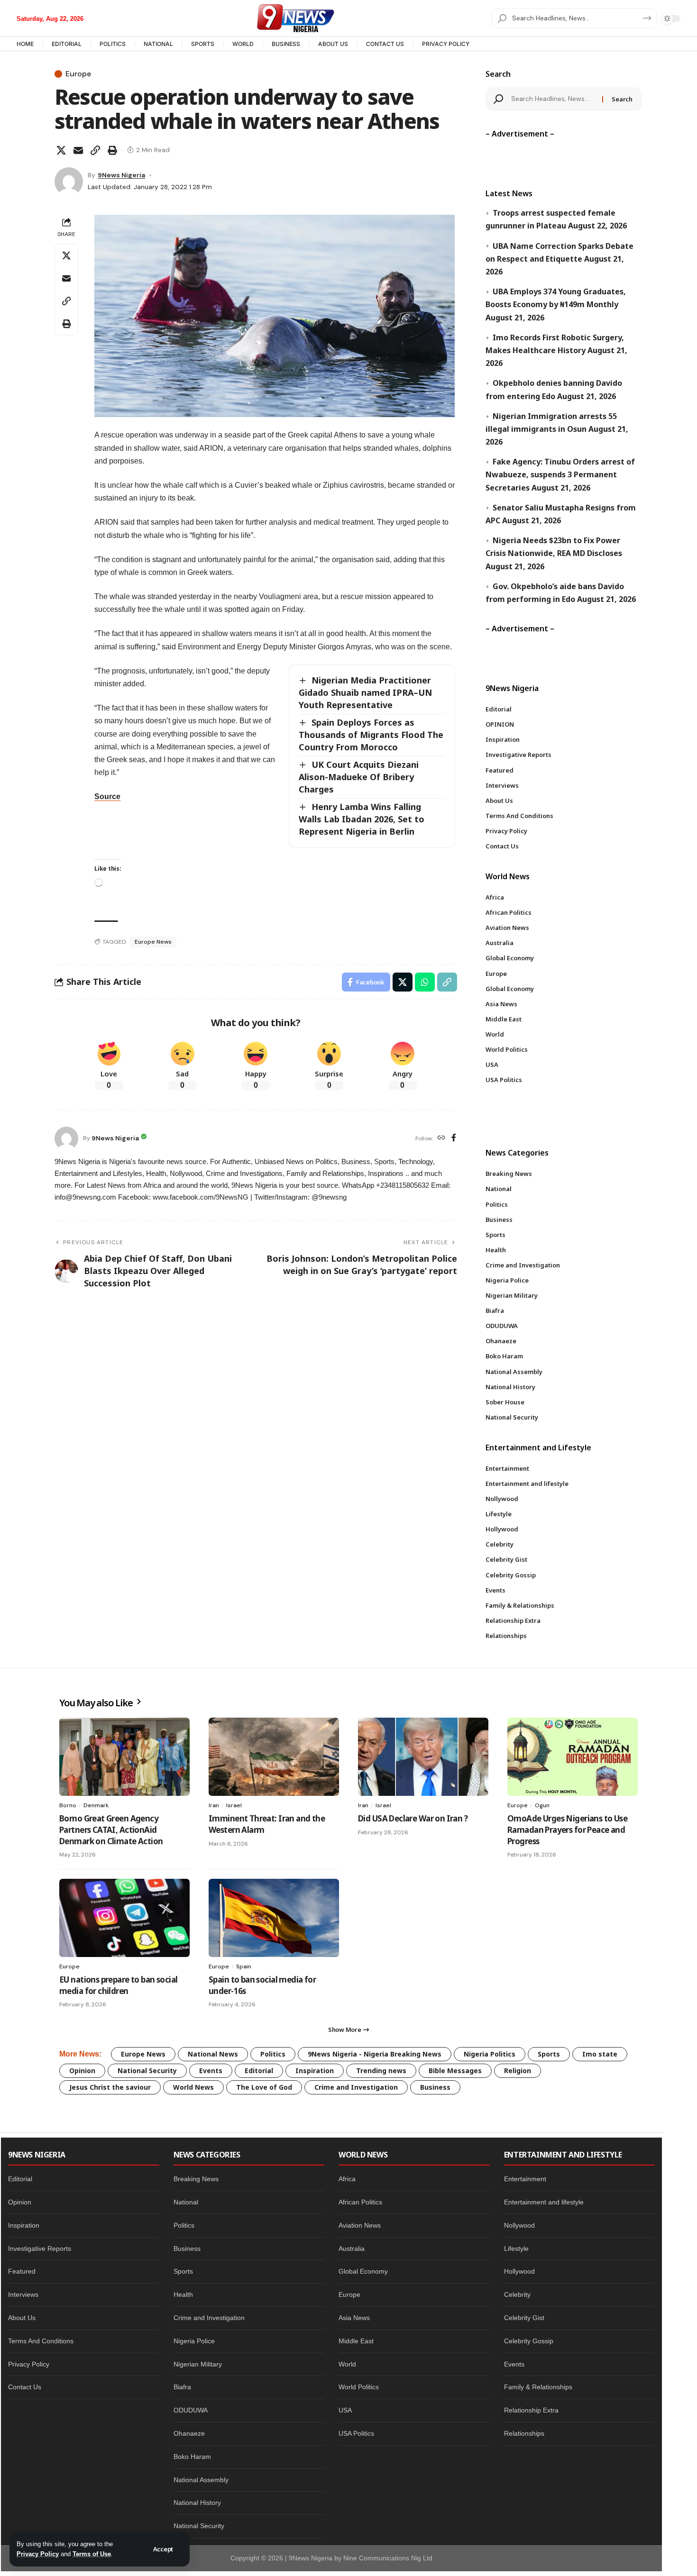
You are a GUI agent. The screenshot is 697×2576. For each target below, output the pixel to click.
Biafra (182, 2387)
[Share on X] (61, 150)
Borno (68, 1805)
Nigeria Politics (490, 2054)
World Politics (359, 2387)
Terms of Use (92, 2554)
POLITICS (113, 44)
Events (211, 2071)
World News (193, 2087)
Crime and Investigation (356, 2087)
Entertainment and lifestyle (544, 2202)
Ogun (542, 1805)
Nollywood (519, 2225)
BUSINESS (286, 44)
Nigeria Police (194, 2341)
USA (345, 2410)
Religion (518, 2071)
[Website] (441, 1138)
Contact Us (25, 2387)
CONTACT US (385, 44)
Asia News (354, 2318)
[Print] (112, 150)
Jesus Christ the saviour (110, 2087)
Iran (214, 1805)
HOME (25, 44)
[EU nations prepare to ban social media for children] (124, 1918)
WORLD (243, 44)
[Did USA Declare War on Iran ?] (423, 1757)
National (186, 2202)
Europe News (153, 942)
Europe (78, 74)
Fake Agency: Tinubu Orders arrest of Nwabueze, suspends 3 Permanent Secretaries (560, 474)
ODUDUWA (191, 2410)
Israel (234, 1805)
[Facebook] (454, 1138)
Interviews (23, 2294)
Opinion (82, 2071)
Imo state (600, 2054)
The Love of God (264, 2087)
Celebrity (517, 2294)
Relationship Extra (531, 2410)
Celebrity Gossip (529, 2341)
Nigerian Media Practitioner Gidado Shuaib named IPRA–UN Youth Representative (365, 692)
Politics (273, 2054)
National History (197, 2503)
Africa (347, 2179)
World (347, 2364)
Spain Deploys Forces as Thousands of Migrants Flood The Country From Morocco (371, 735)
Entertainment (525, 2179)
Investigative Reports (40, 2248)
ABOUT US (333, 44)
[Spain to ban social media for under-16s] (274, 1918)
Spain (244, 1966)
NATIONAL (158, 44)
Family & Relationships (538, 2387)
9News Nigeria (121, 175)
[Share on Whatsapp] (425, 982)
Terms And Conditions (41, 2341)
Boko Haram (192, 2457)
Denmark (96, 1805)
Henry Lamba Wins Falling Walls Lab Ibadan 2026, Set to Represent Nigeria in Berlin (362, 819)
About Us (22, 2318)
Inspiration (315, 2071)
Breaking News (196, 2179)
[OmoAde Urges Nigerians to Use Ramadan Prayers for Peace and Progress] (573, 1757)
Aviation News (360, 2225)
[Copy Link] (95, 150)
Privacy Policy (38, 2554)
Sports (549, 2054)
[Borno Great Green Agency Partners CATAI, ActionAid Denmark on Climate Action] (124, 1757)
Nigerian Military (198, 2364)
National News (213, 2054)
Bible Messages (455, 2071)
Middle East (356, 2341)
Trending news (381, 2071)
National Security (147, 2071)
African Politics (360, 2202)
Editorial (259, 2071)
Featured (22, 2271)
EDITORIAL (67, 44)
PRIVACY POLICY (446, 44)
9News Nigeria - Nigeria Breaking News (375, 2054)
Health (183, 2294)
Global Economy (363, 2271)
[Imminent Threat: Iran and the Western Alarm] (274, 1757)
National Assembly (201, 2480)
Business (435, 2087)
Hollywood (519, 2271)
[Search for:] (553, 99)
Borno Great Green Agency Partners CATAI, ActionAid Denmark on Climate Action (111, 1830)
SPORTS (203, 44)
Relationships (524, 2433)
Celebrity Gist (524, 2318)
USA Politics (356, 2433)
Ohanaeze (189, 2433)
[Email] (78, 150)
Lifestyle (516, 2248)
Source (107, 796)
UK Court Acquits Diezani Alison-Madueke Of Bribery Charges (359, 777)
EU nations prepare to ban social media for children (118, 1985)
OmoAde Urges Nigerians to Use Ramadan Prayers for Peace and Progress (567, 1830)
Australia (352, 2248)
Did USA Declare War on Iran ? (413, 1818)
